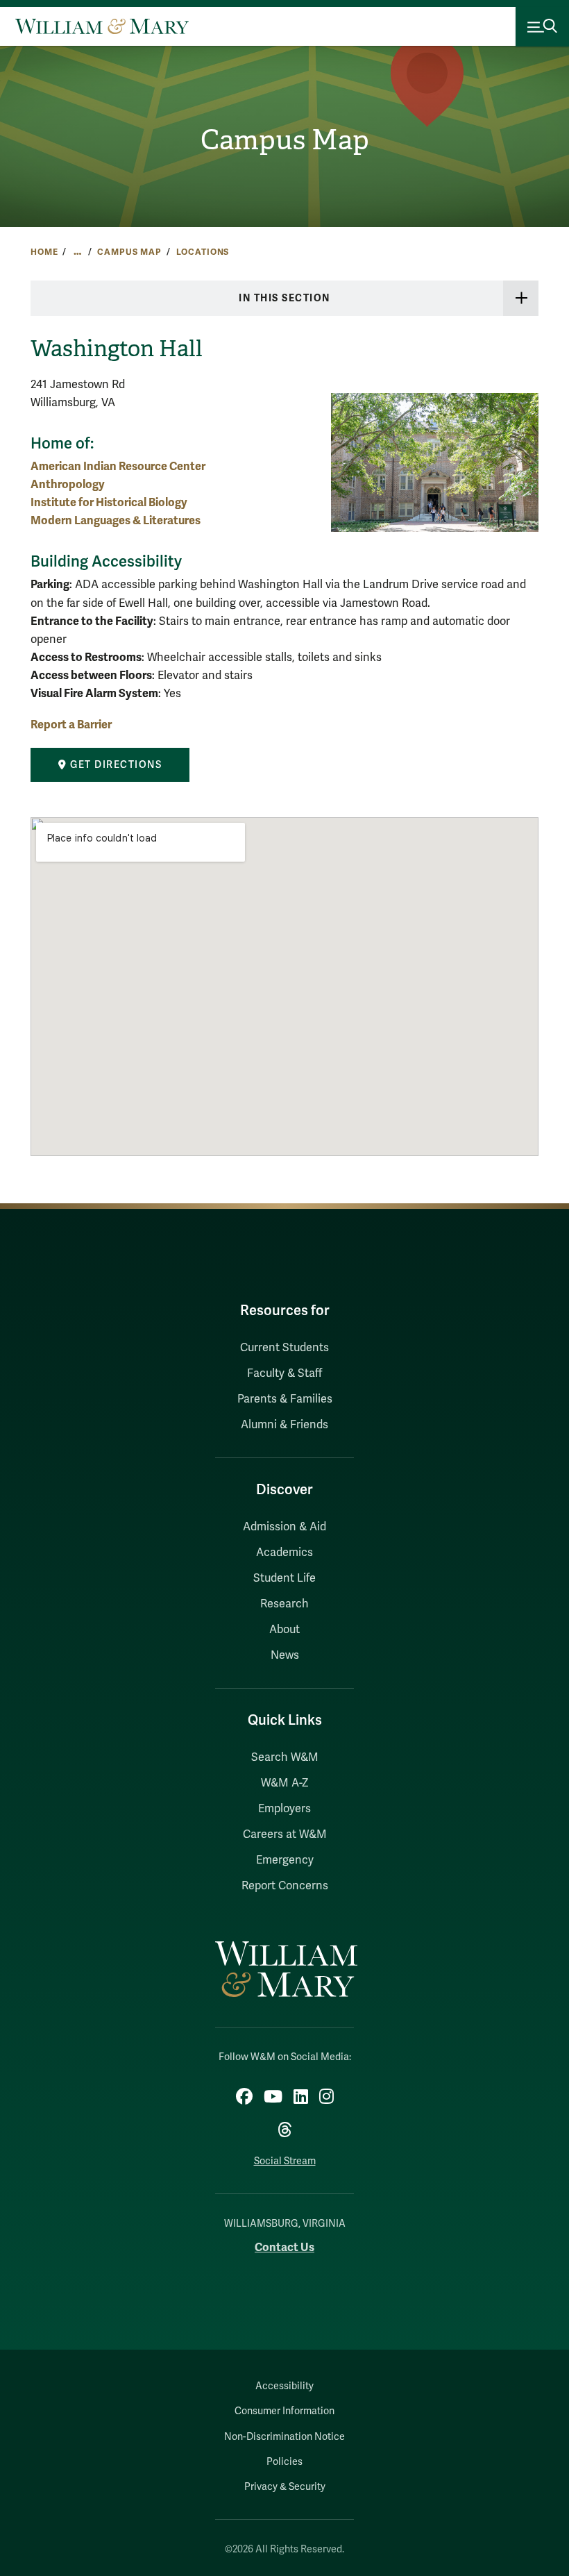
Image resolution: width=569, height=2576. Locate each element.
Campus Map (285, 140)
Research (284, 1604)
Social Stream (285, 2161)
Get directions (115, 765)
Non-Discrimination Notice (284, 2437)
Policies (284, 2462)
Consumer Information (284, 2411)
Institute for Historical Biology (109, 502)
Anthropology (68, 484)
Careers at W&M (285, 1834)
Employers (284, 1809)
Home (44, 252)
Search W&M (285, 1757)
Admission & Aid (284, 1527)
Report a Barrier (71, 725)
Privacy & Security (285, 2487)
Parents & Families (285, 1399)
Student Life (284, 1578)
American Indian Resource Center (118, 466)
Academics (284, 1553)
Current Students (284, 1348)
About (284, 1630)
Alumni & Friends (284, 1425)
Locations (203, 252)
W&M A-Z (285, 1783)
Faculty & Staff (284, 1373)
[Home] (102, 26)
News (285, 1655)
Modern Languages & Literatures (116, 520)
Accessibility (284, 2386)
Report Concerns (285, 1886)
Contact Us (284, 2247)
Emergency (285, 1860)
